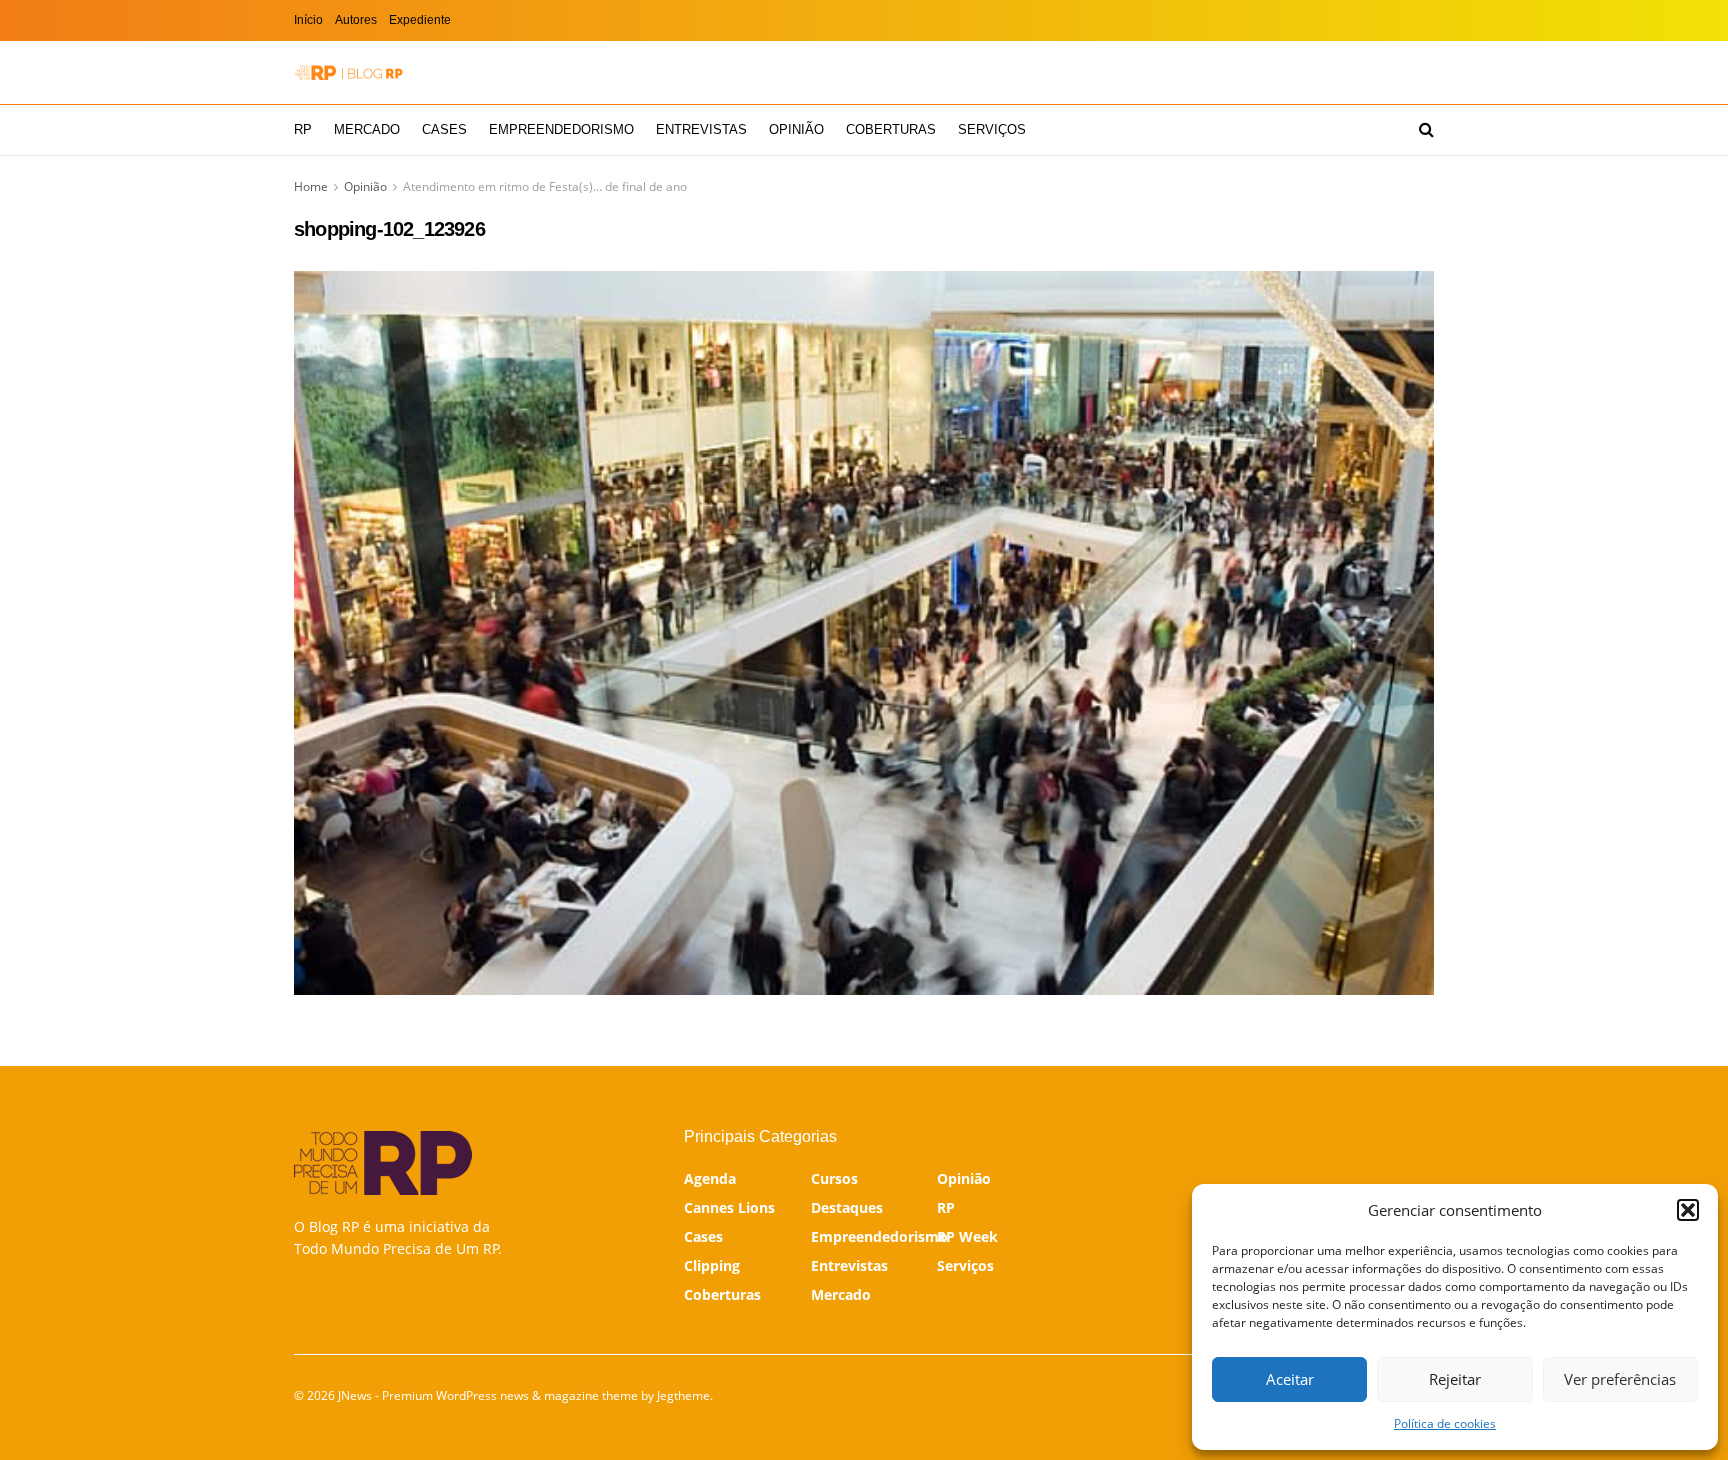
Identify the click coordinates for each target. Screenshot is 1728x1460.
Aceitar (1290, 1379)
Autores (356, 20)
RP (303, 129)
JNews (355, 1395)
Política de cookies (1445, 1423)
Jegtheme (683, 1395)
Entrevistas (701, 129)
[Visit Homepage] (349, 72)
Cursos (834, 1178)
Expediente (420, 20)
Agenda (710, 1178)
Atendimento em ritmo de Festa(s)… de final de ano (545, 186)
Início (308, 20)
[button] (1688, 1210)
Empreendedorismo (561, 129)
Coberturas (891, 129)
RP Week (967, 1236)
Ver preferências (1620, 1379)
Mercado (367, 129)
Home (311, 186)
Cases (444, 129)
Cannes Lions (729, 1207)
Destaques (847, 1207)
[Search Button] (1426, 130)
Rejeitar (1455, 1379)
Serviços (992, 129)
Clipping (712, 1265)
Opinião (796, 129)
